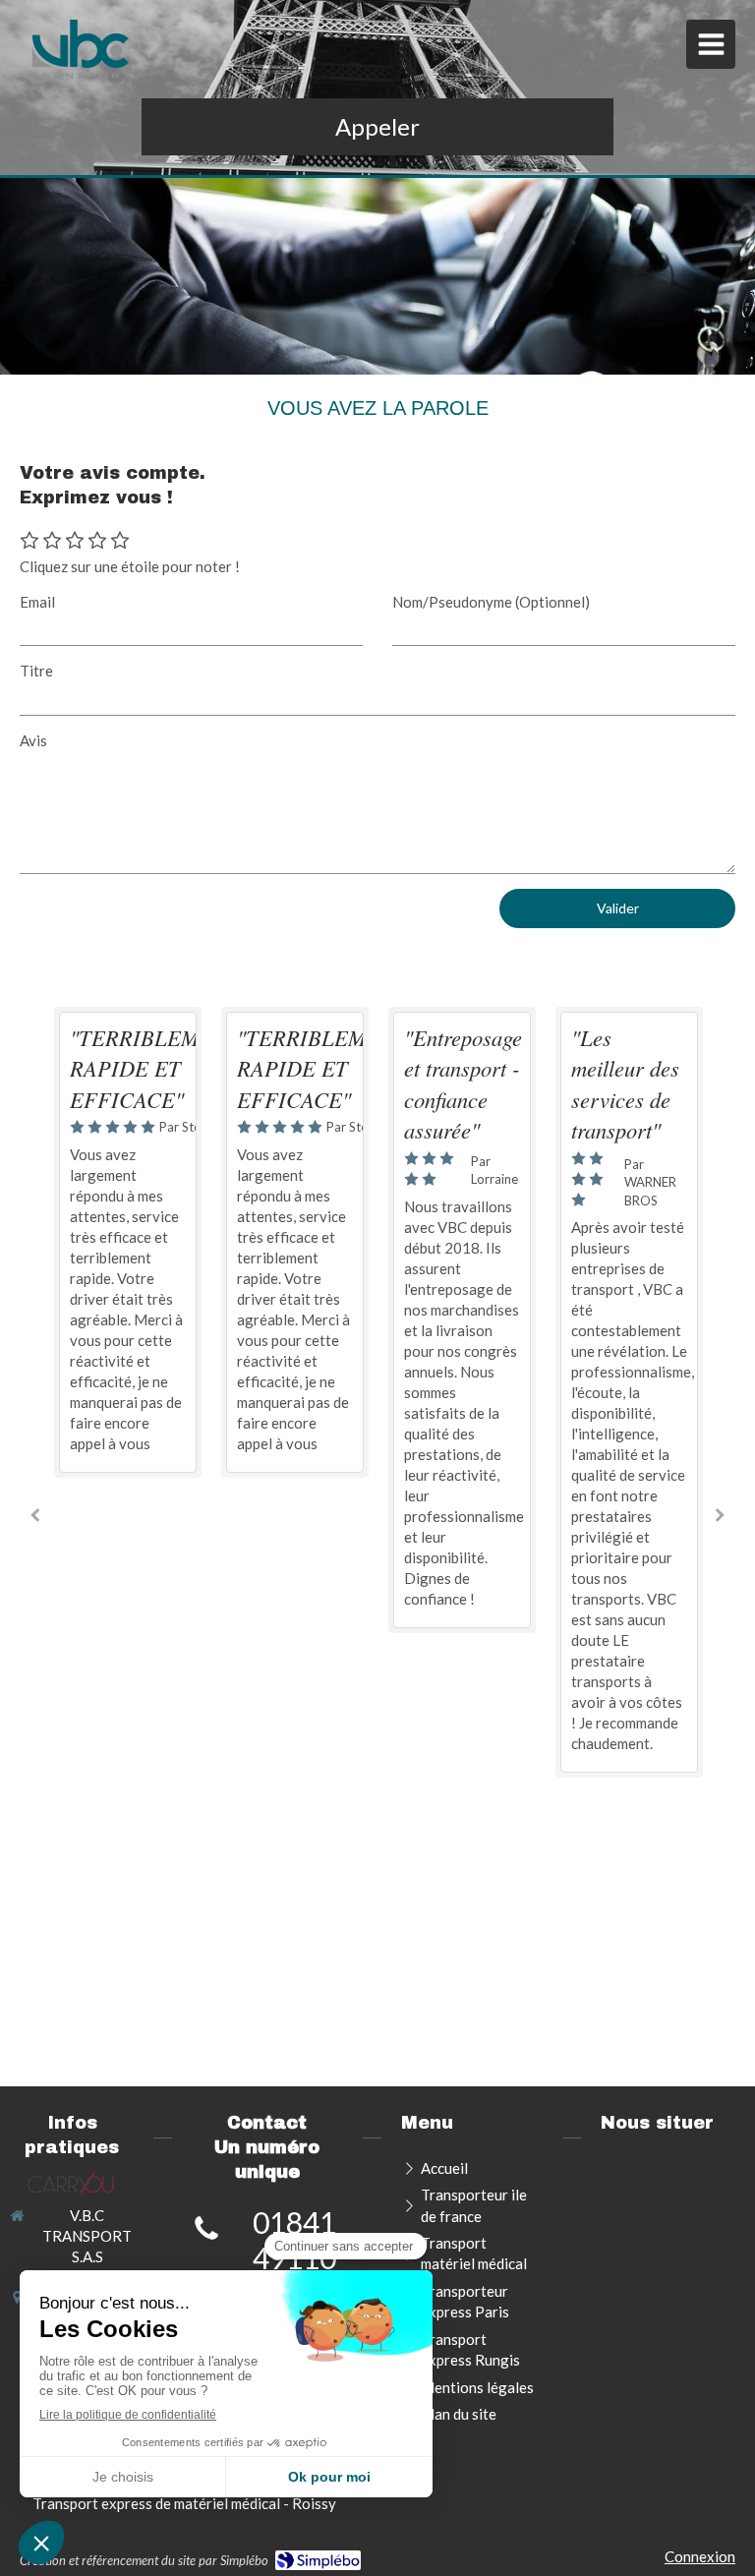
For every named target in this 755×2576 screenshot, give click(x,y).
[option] (128, 1242)
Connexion (700, 2556)
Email (37, 602)
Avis (33, 740)
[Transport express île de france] (72, 2183)
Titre (36, 671)
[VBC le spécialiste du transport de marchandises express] (81, 49)
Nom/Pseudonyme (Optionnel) (491, 602)
